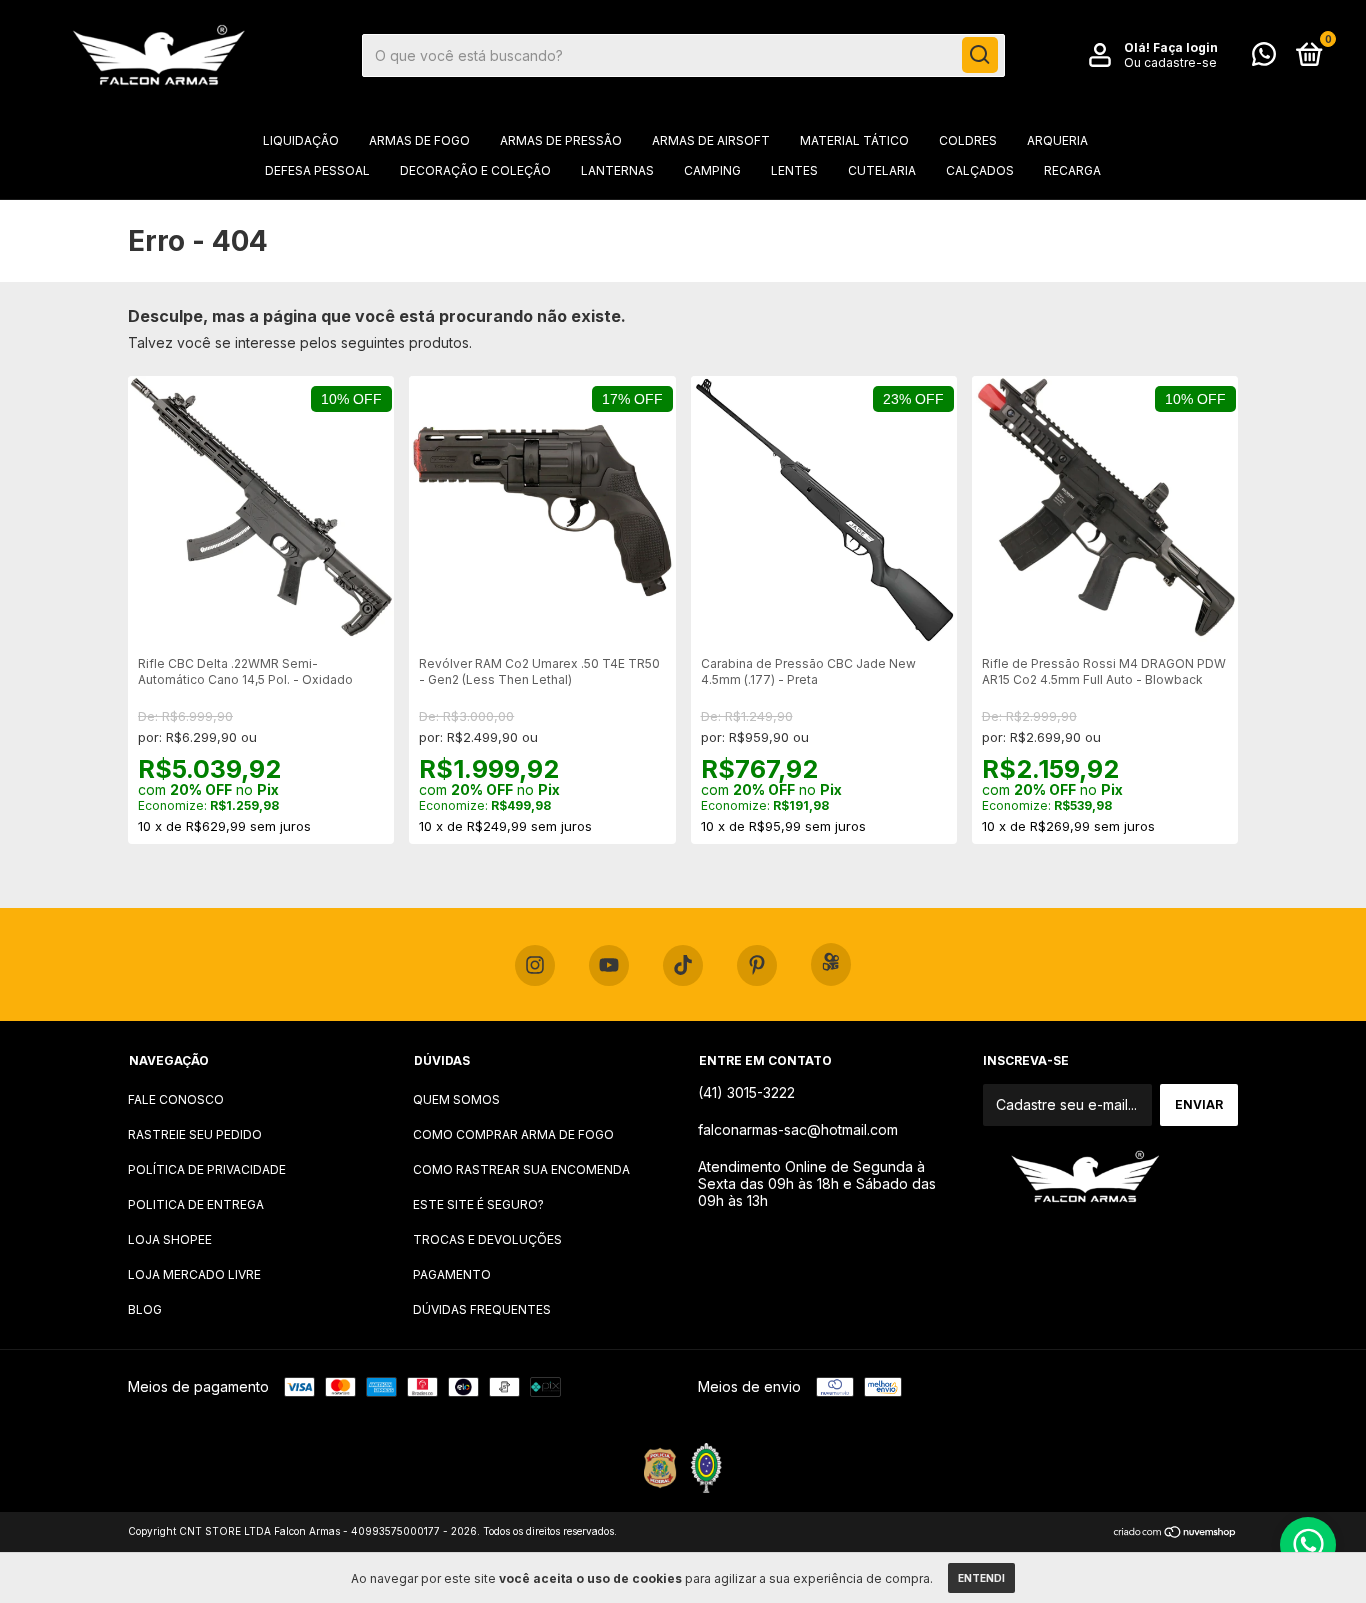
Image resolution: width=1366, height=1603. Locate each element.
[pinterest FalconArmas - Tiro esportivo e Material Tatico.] (757, 966)
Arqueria (1057, 140)
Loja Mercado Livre (194, 1274)
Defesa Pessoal (317, 170)
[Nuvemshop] (1175, 1533)
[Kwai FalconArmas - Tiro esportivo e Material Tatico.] (831, 964)
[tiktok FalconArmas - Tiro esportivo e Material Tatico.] (683, 966)
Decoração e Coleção (475, 170)
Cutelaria (882, 170)
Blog (145, 1309)
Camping (712, 170)
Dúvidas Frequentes (482, 1309)
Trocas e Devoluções (487, 1239)
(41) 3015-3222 (746, 1092)
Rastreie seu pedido (195, 1134)
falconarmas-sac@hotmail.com (798, 1129)
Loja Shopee (170, 1239)
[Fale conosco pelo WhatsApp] (1264, 58)
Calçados (980, 170)
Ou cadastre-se (1170, 62)
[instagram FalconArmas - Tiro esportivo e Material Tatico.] (535, 966)
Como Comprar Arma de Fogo (513, 1134)
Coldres (968, 140)
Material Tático (854, 140)
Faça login (1185, 47)
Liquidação (301, 140)
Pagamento (452, 1274)
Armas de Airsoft (711, 140)
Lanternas (617, 170)
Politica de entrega (196, 1204)
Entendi (981, 1578)
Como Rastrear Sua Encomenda (521, 1169)
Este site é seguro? (478, 1204)
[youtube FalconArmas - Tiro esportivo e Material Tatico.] (609, 966)
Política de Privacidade (207, 1169)
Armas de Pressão (561, 140)
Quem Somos (456, 1099)
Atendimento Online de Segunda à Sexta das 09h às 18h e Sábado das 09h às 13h (817, 1183)
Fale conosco (176, 1099)
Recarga (1072, 170)
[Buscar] (980, 55)
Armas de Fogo (419, 140)
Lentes (794, 170)
